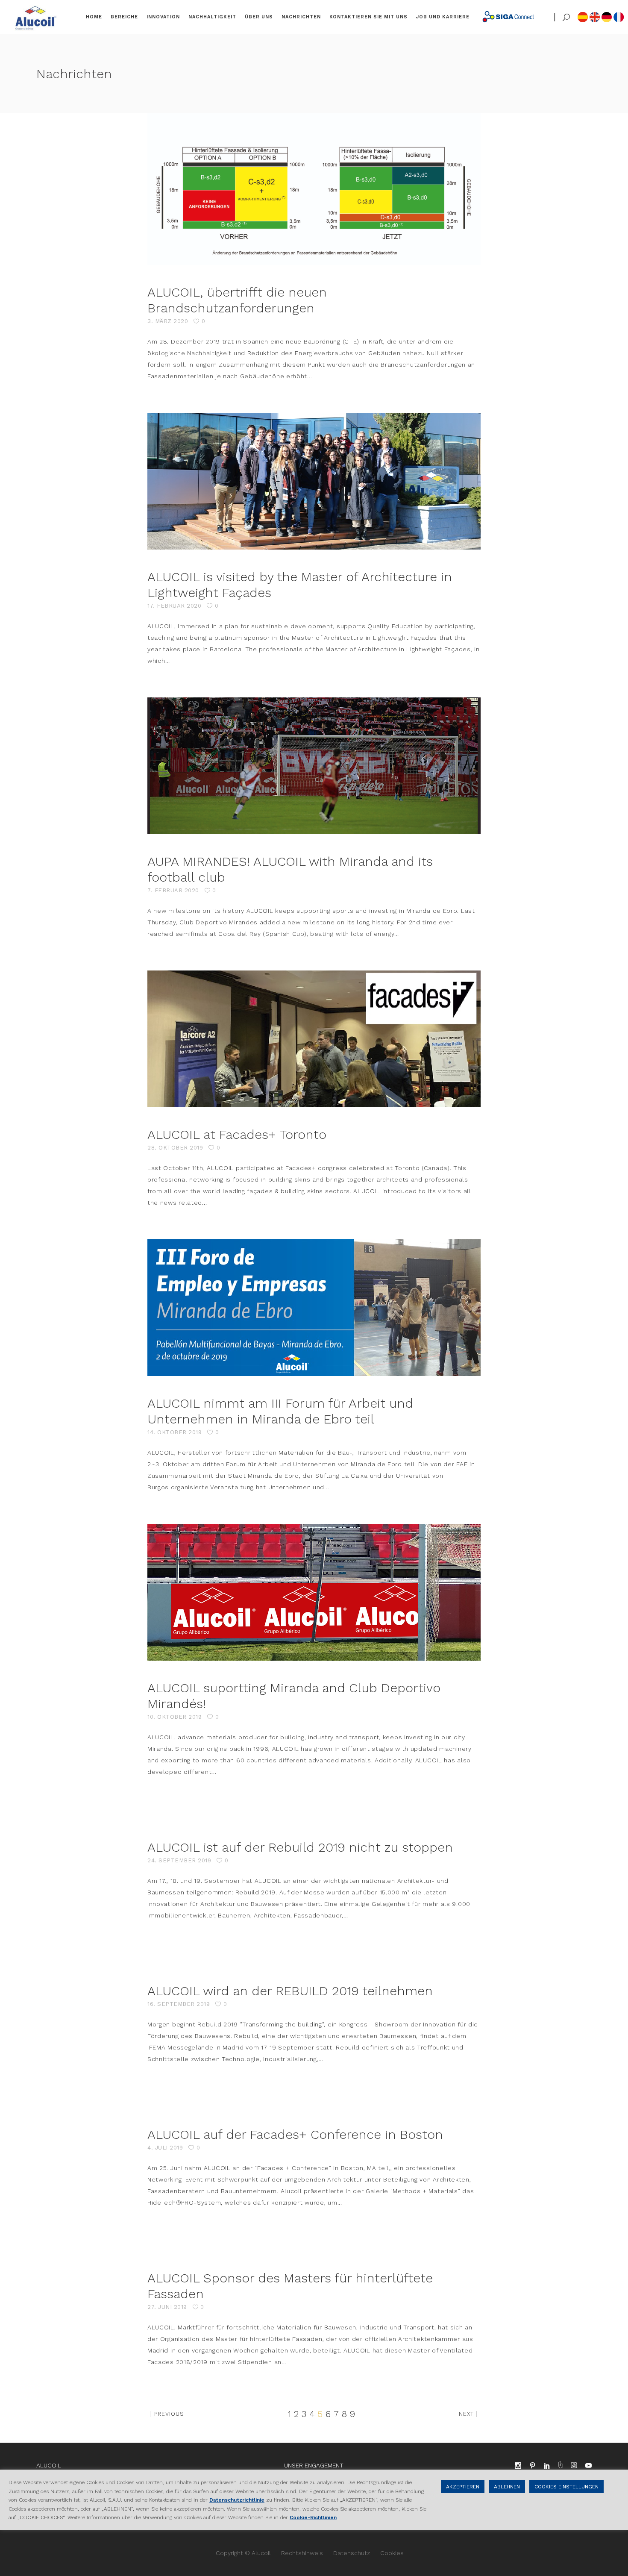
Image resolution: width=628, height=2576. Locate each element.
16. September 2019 (179, 2004)
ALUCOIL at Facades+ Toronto (237, 1134)
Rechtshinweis (302, 2553)
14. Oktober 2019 (175, 1432)
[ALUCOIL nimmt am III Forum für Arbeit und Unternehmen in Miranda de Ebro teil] (314, 1308)
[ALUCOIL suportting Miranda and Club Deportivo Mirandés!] (314, 1592)
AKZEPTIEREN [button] (463, 2487)
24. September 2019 (179, 1860)
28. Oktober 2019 (175, 1148)
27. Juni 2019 (167, 2307)
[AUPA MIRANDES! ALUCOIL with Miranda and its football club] (314, 766)
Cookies (392, 2553)
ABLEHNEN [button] (507, 2487)
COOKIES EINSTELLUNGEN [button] (566, 2487)
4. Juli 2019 (165, 2148)
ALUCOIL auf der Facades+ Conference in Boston (295, 2134)
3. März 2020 (168, 321)
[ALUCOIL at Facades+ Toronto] (314, 1039)
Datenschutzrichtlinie (237, 2500)
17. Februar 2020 (174, 606)
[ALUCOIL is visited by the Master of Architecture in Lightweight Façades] (314, 481)
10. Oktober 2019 (175, 1717)
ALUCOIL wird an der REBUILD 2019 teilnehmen (290, 1991)
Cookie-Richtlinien (313, 2517)
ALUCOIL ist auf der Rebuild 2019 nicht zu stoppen (300, 1847)
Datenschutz (352, 2553)
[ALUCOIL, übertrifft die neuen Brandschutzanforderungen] (314, 189)
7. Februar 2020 (173, 890)
